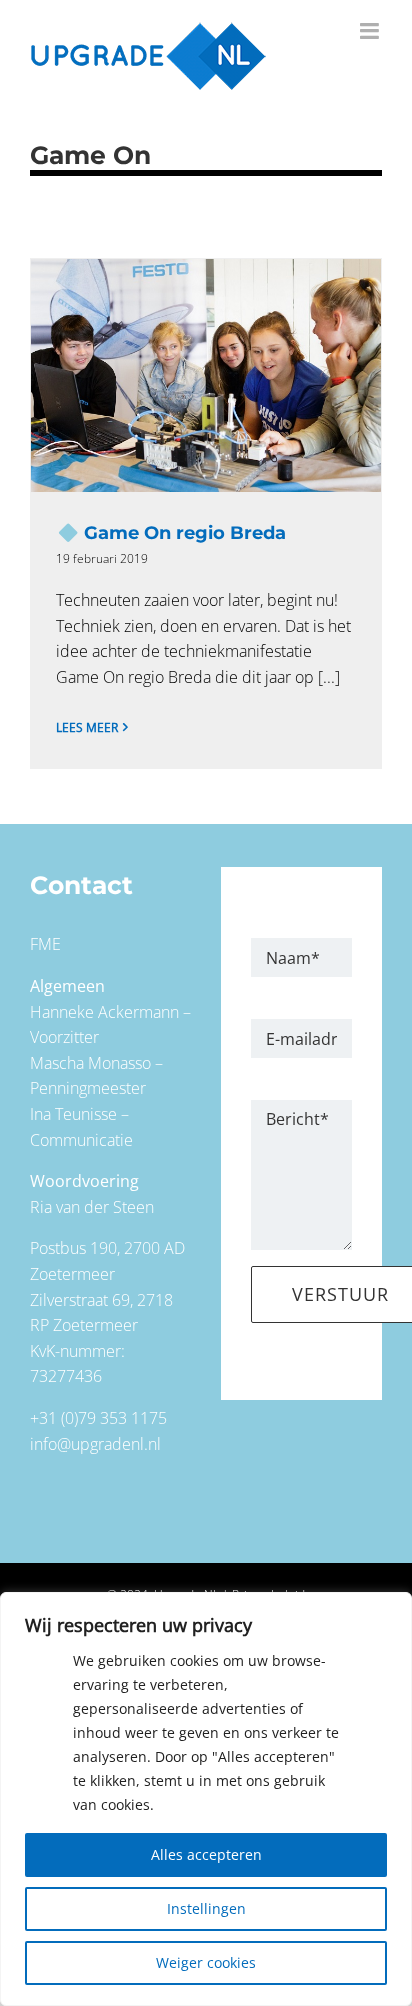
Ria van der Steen (92, 1207)
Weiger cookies (206, 1962)
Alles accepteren (206, 1854)
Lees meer (87, 727)
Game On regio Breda (206, 376)
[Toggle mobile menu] (371, 31)
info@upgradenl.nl (95, 1444)
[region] (206, 1799)
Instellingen (206, 1908)
